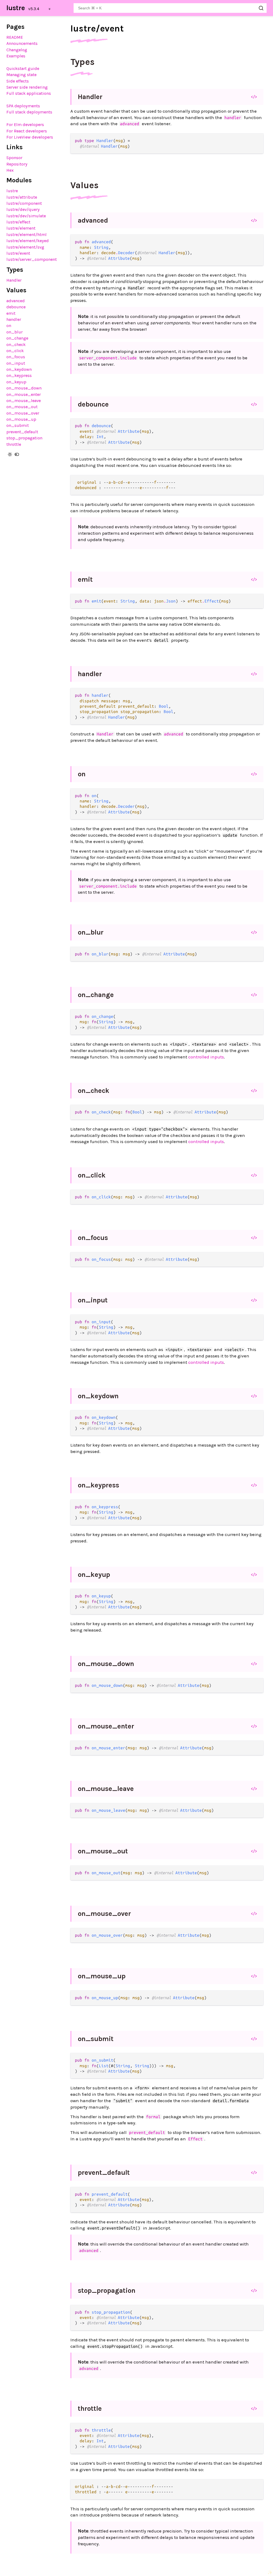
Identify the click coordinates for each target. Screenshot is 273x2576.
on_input (16, 363)
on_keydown (19, 369)
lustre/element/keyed (28, 241)
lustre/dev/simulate (26, 216)
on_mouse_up (21, 419)
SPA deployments (23, 106)
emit (11, 313)
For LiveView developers (30, 137)
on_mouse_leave (24, 401)
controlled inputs (206, 1057)
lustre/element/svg (25, 247)
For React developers (27, 131)
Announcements (22, 43)
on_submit (18, 425)
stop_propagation (24, 438)
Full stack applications (29, 93)
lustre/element (21, 228)
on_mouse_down (24, 388)
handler (14, 319)
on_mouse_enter (24, 394)
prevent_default (22, 432)
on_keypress (19, 375)
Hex (10, 170)
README (15, 37)
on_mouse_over (23, 413)
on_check (16, 344)
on (9, 326)
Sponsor (14, 158)
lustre (16, 8)
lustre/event (18, 253)
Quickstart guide (23, 68)
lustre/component (24, 203)
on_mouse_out (22, 407)
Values (85, 185)
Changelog (17, 50)
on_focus (16, 357)
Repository (17, 164)
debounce (16, 307)
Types (83, 62)
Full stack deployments (29, 112)
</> (254, 97)
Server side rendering (27, 87)
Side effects (18, 81)
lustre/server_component (32, 259)
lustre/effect (18, 222)
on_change (17, 338)
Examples (16, 56)
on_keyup (16, 382)
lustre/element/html (27, 235)
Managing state (21, 75)
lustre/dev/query (23, 209)
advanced (16, 301)
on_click (15, 351)
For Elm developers (25, 125)
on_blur (15, 332)
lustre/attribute (22, 197)
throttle (14, 444)
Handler (14, 280)
